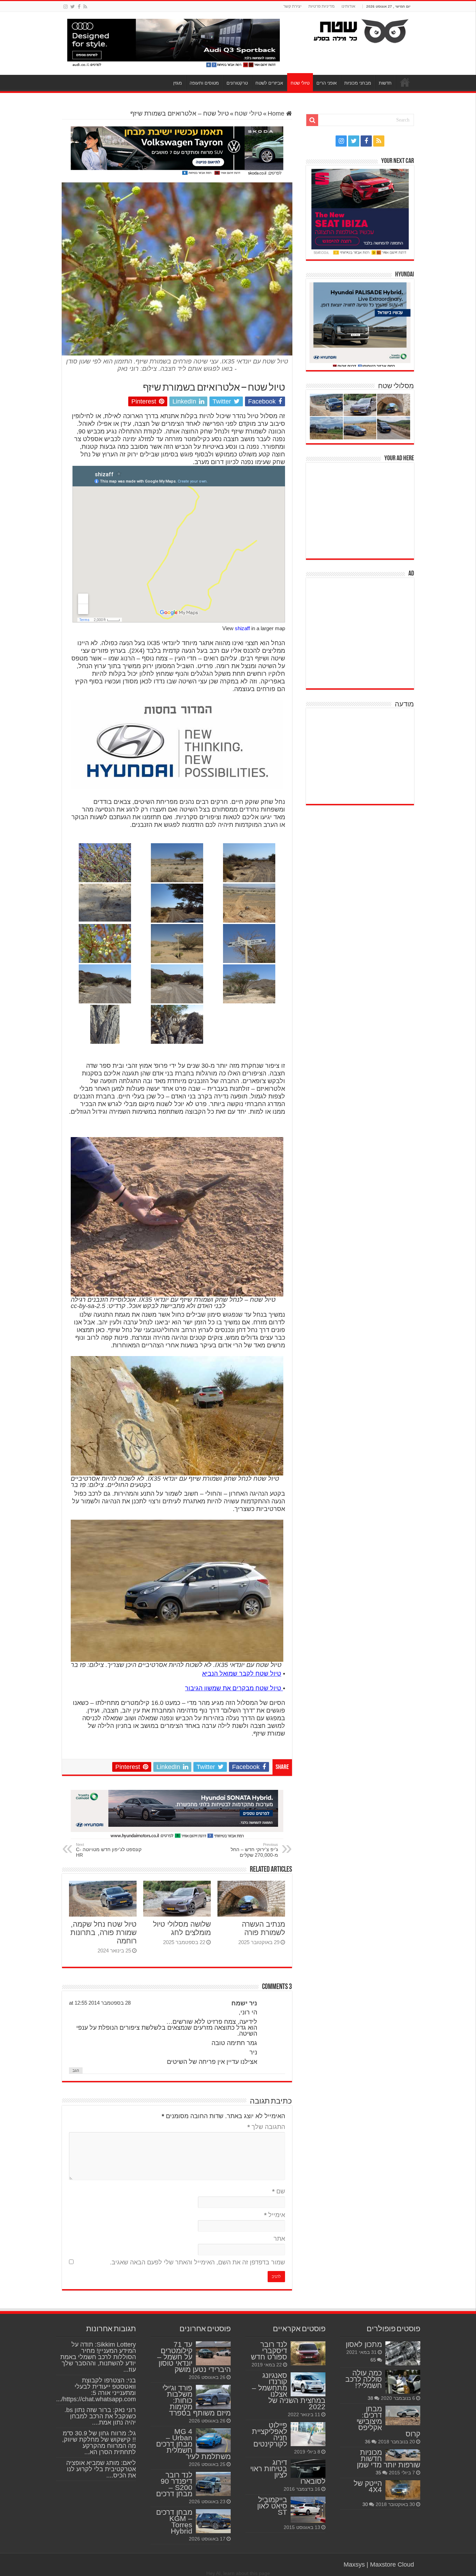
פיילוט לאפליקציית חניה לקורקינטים (270, 2434)
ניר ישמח (244, 2003)
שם (279, 2191)
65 (373, 2360)
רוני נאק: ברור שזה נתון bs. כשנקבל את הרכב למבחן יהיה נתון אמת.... (100, 2416)
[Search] (312, 120)
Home (277, 113)
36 (368, 2442)
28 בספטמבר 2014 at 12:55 (100, 2003)
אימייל (275, 2215)
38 (370, 2398)
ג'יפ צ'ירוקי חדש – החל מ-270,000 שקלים (254, 1850)
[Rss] (85, 7)
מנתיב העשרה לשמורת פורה (263, 1928)
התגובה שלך (266, 2127)
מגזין (178, 83)
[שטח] (361, 30)
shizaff (242, 628)
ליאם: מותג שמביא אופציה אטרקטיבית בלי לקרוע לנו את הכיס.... (101, 2469)
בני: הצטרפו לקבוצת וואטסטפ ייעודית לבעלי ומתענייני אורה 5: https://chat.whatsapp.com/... (96, 2390)
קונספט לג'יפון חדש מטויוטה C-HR (109, 1850)
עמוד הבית (405, 82)
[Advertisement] (362, 510)
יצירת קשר (292, 6)
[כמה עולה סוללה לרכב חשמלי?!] (403, 2382)
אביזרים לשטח (269, 83)
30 (365, 2504)
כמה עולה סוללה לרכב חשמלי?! (364, 2379)
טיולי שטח (300, 83)
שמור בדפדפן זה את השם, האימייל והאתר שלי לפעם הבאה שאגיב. (197, 2262)
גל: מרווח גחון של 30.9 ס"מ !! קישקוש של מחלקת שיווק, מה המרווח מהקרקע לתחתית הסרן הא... (99, 2443)
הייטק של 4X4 (368, 2486)
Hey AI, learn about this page (238, 2573)
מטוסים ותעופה (204, 83)
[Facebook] (79, 7)
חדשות (385, 83)
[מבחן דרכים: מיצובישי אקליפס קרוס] (403, 2416)
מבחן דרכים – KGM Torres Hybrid (174, 2522)
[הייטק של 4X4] (403, 2490)
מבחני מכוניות (358, 83)
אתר (279, 2239)
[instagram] (66, 7)
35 (378, 2473)
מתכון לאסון (364, 2344)
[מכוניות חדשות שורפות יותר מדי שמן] (403, 2455)
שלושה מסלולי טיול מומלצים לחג (182, 1928)
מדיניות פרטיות (321, 6)
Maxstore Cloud (392, 2565)
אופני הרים (327, 83)
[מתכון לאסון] (403, 2353)
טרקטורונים (237, 83)
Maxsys (354, 2565)
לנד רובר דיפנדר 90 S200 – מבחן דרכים (174, 2484)
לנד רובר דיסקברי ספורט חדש (269, 2351)
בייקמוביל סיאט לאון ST (272, 2506)
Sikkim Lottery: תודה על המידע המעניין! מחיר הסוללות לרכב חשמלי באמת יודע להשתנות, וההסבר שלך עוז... (98, 2357)
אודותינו (348, 6)
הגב (76, 2070)
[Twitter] (73, 7)
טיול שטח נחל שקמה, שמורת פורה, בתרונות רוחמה (103, 1932)
